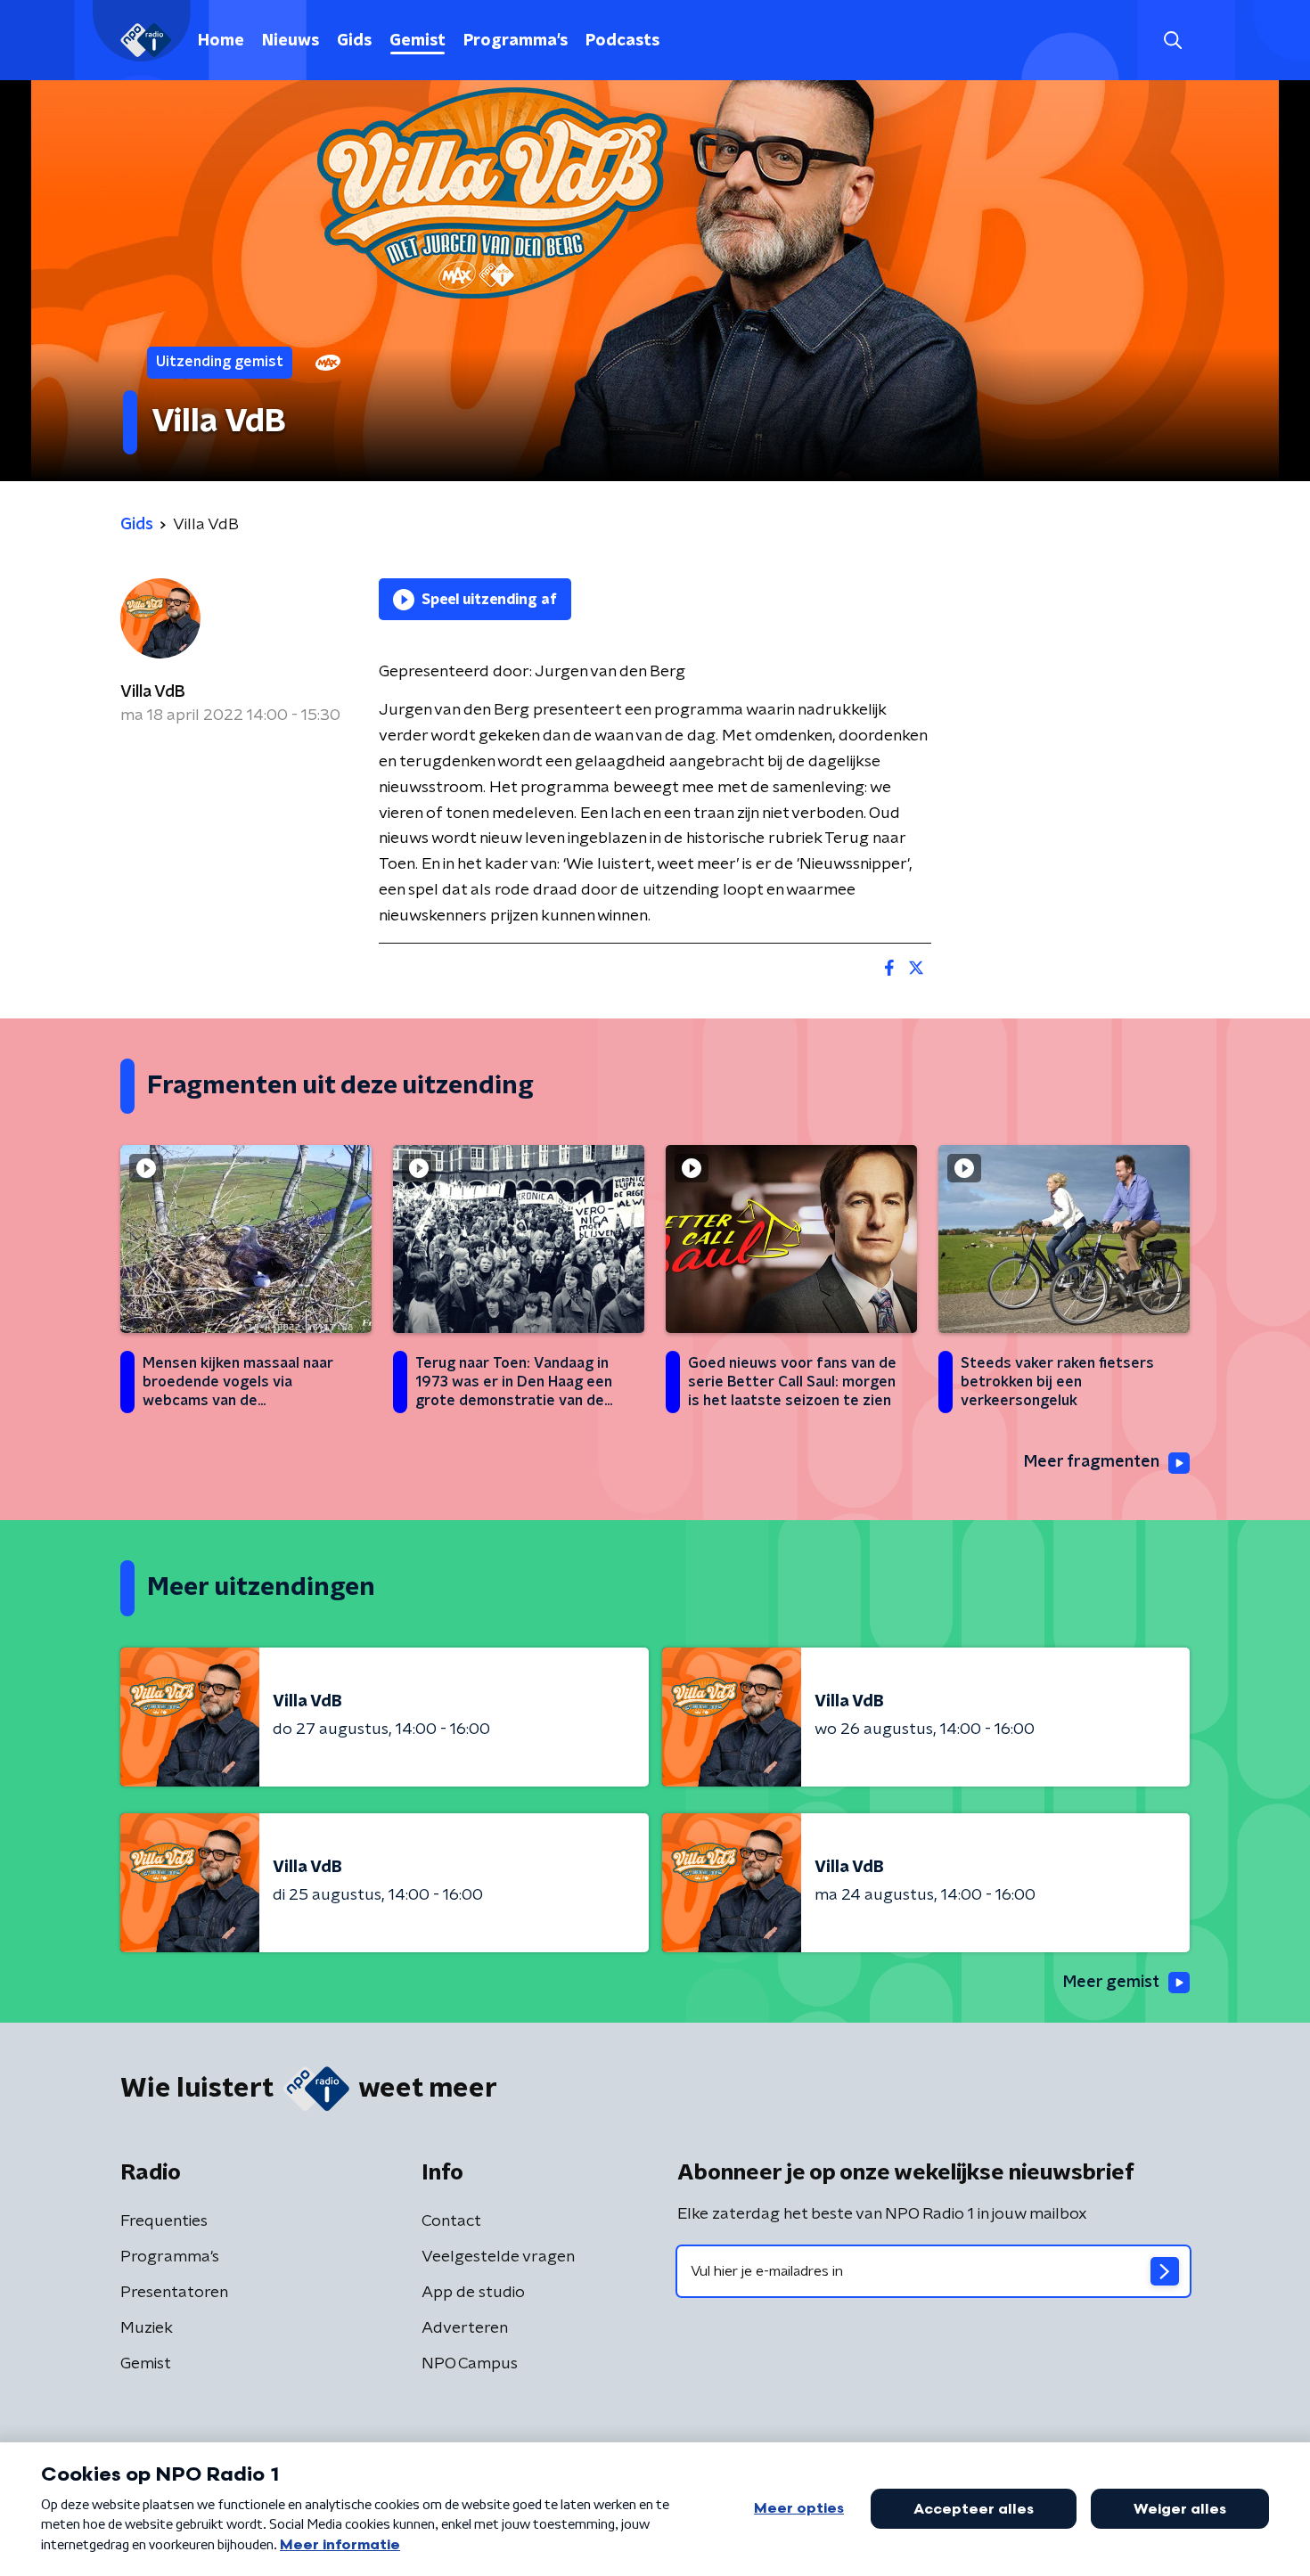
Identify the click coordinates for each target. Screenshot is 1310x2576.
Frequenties (164, 2221)
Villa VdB (153, 692)
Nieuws (291, 41)
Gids (354, 41)
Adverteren (465, 2328)
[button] (1172, 41)
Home (221, 41)
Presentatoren (174, 2293)
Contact (451, 2221)
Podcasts (622, 41)
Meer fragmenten (1092, 1462)
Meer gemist (1111, 1983)
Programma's (516, 41)
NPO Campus (470, 2364)
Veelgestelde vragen (498, 2257)
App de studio (473, 2293)
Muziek (147, 2328)
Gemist (418, 41)
